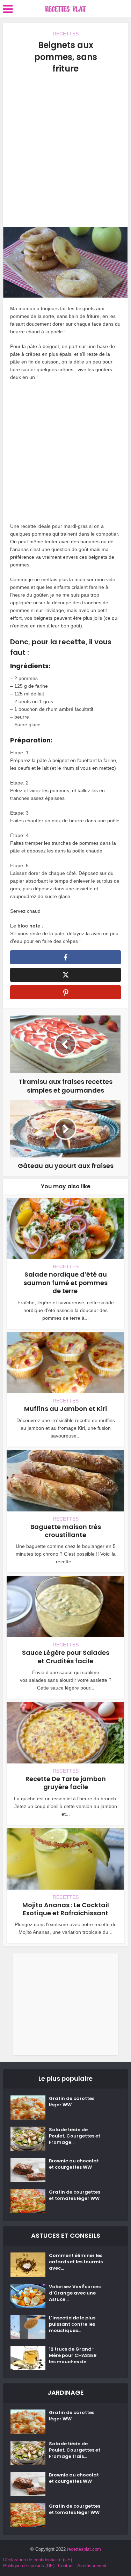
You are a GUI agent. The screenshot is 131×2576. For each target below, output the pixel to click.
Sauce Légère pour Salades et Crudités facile (66, 1657)
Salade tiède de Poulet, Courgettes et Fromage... (75, 2136)
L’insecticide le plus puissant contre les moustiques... (72, 2324)
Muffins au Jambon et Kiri (65, 1409)
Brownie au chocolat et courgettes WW (74, 2164)
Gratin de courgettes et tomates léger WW (75, 2195)
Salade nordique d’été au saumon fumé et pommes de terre (65, 1283)
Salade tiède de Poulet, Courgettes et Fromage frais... (75, 2450)
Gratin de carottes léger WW (72, 2102)
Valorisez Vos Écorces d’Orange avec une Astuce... (75, 2293)
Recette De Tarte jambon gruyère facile (66, 1783)
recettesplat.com (84, 2549)
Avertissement (92, 2566)
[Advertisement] (65, 151)
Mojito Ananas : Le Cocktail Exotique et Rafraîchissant (66, 1909)
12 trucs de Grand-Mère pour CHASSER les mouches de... (73, 2356)
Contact (66, 2566)
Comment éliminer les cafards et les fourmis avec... (76, 2262)
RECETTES (66, 34)
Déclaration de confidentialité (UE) (38, 2560)
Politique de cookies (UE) (29, 2566)
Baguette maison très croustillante (66, 1531)
